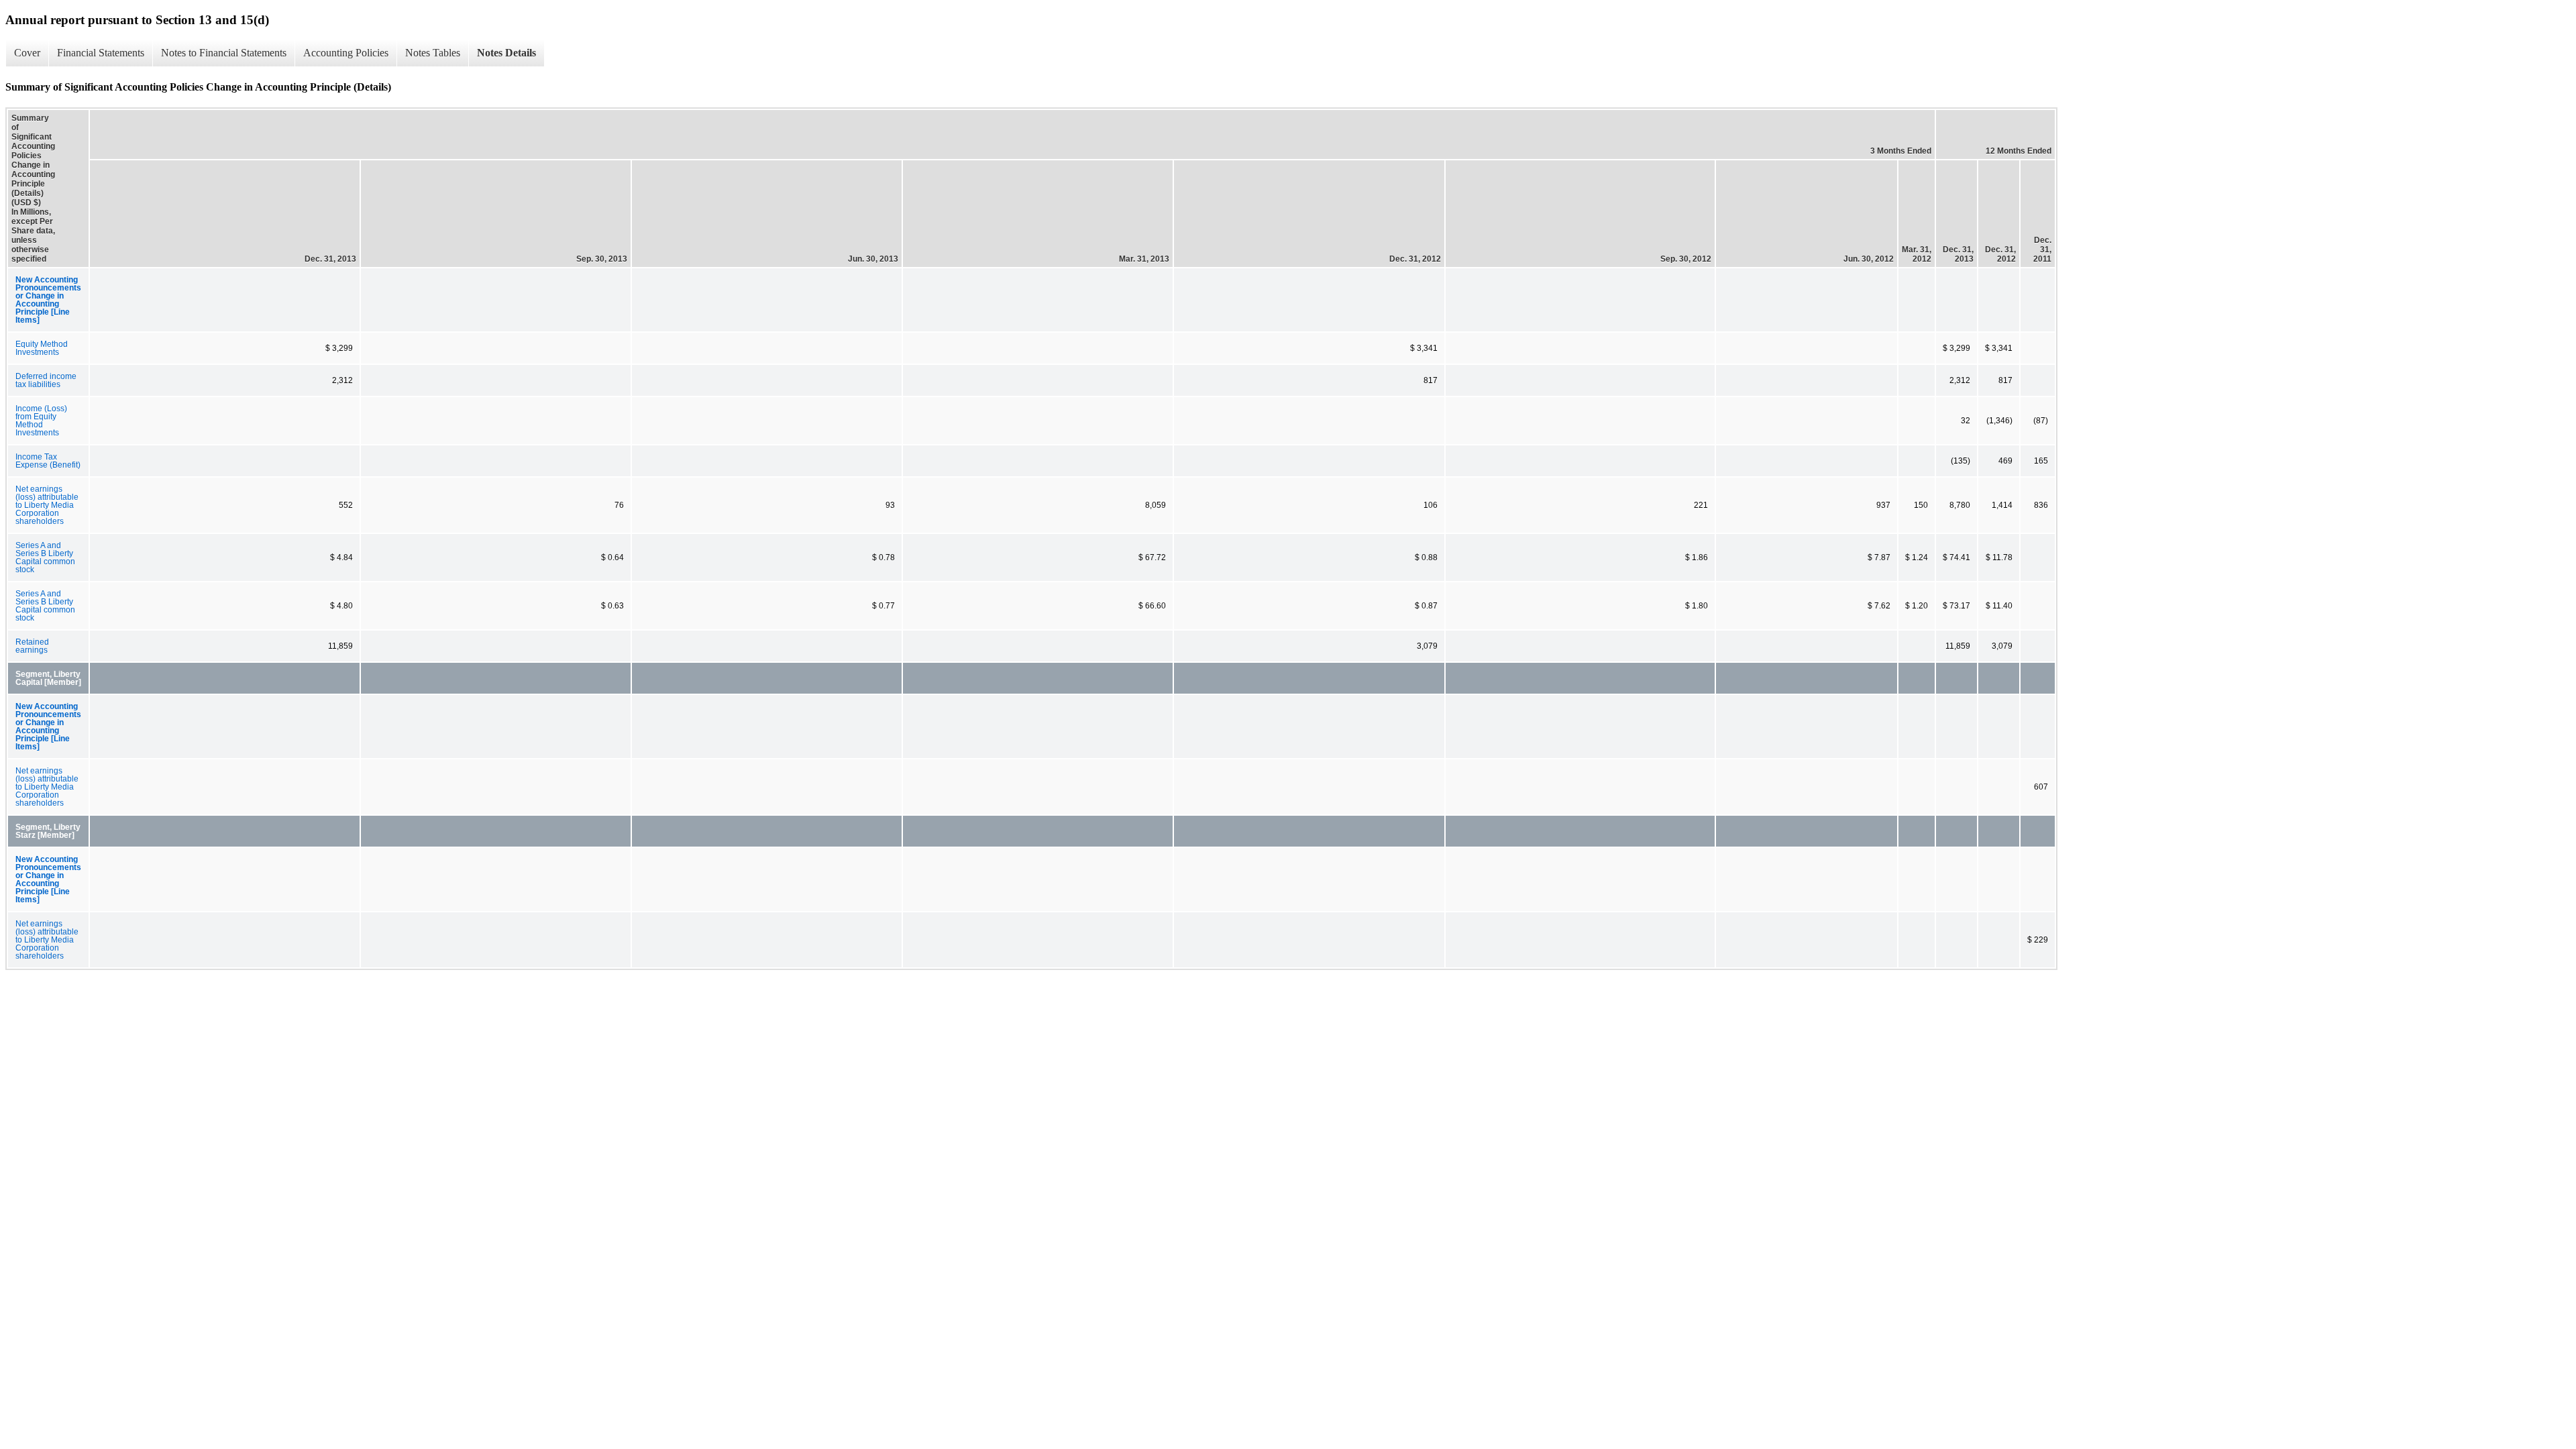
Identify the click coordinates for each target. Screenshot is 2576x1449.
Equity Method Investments (42, 348)
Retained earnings (32, 646)
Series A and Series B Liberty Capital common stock (45, 557)
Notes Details (506, 53)
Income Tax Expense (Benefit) (48, 461)
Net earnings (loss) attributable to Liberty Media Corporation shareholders (47, 505)
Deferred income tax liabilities (46, 380)
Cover (27, 53)
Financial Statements (101, 53)
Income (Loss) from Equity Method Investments (41, 421)
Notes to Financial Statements (224, 53)
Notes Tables (433, 53)
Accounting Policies (346, 53)
